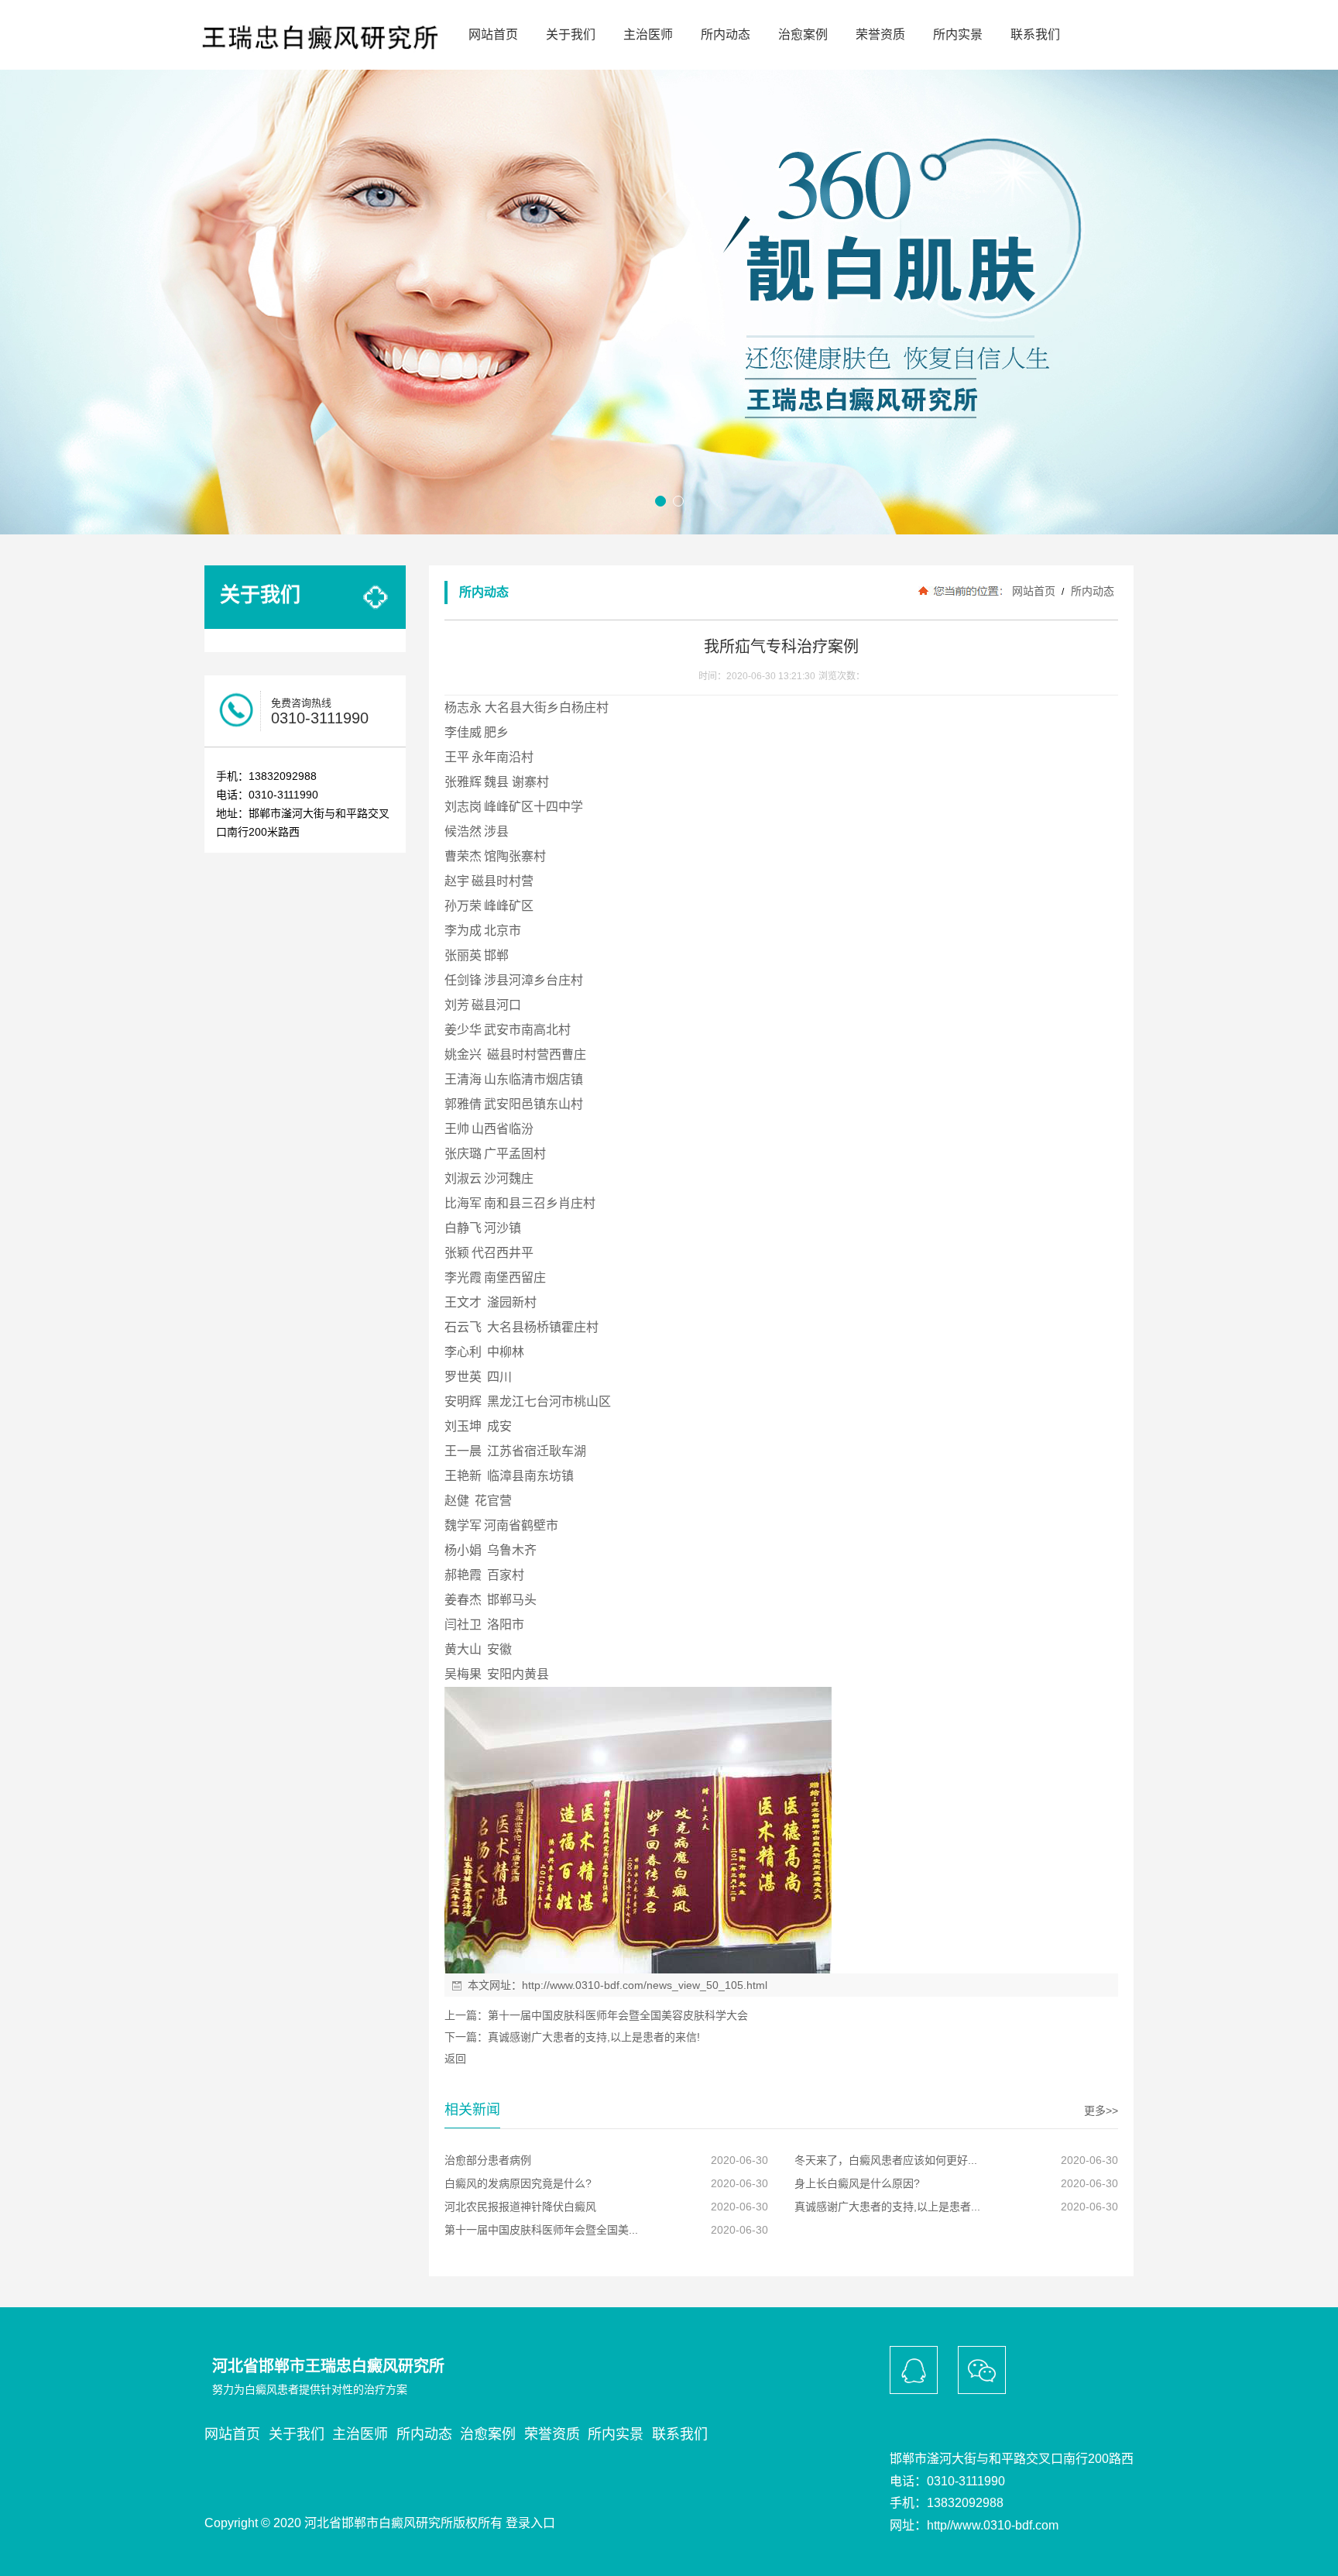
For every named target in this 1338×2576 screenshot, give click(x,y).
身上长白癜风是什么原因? (857, 2183)
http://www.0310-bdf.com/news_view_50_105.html (645, 1985)
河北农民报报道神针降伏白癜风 (520, 2207)
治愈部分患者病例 (488, 2160)
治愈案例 (803, 34)
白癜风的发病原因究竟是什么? (518, 2183)
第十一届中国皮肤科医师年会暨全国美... (541, 2230)
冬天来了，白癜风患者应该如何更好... (886, 2160)
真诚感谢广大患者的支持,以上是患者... (887, 2207)
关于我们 (571, 34)
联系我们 (1035, 34)
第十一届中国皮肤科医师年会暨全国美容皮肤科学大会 (618, 2015)
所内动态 (726, 34)
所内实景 (958, 34)
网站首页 (493, 34)
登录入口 (530, 2523)
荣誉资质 (880, 34)
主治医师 (648, 34)
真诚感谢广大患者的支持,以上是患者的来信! (594, 2037)
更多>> (1101, 2111)
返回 (455, 2059)
